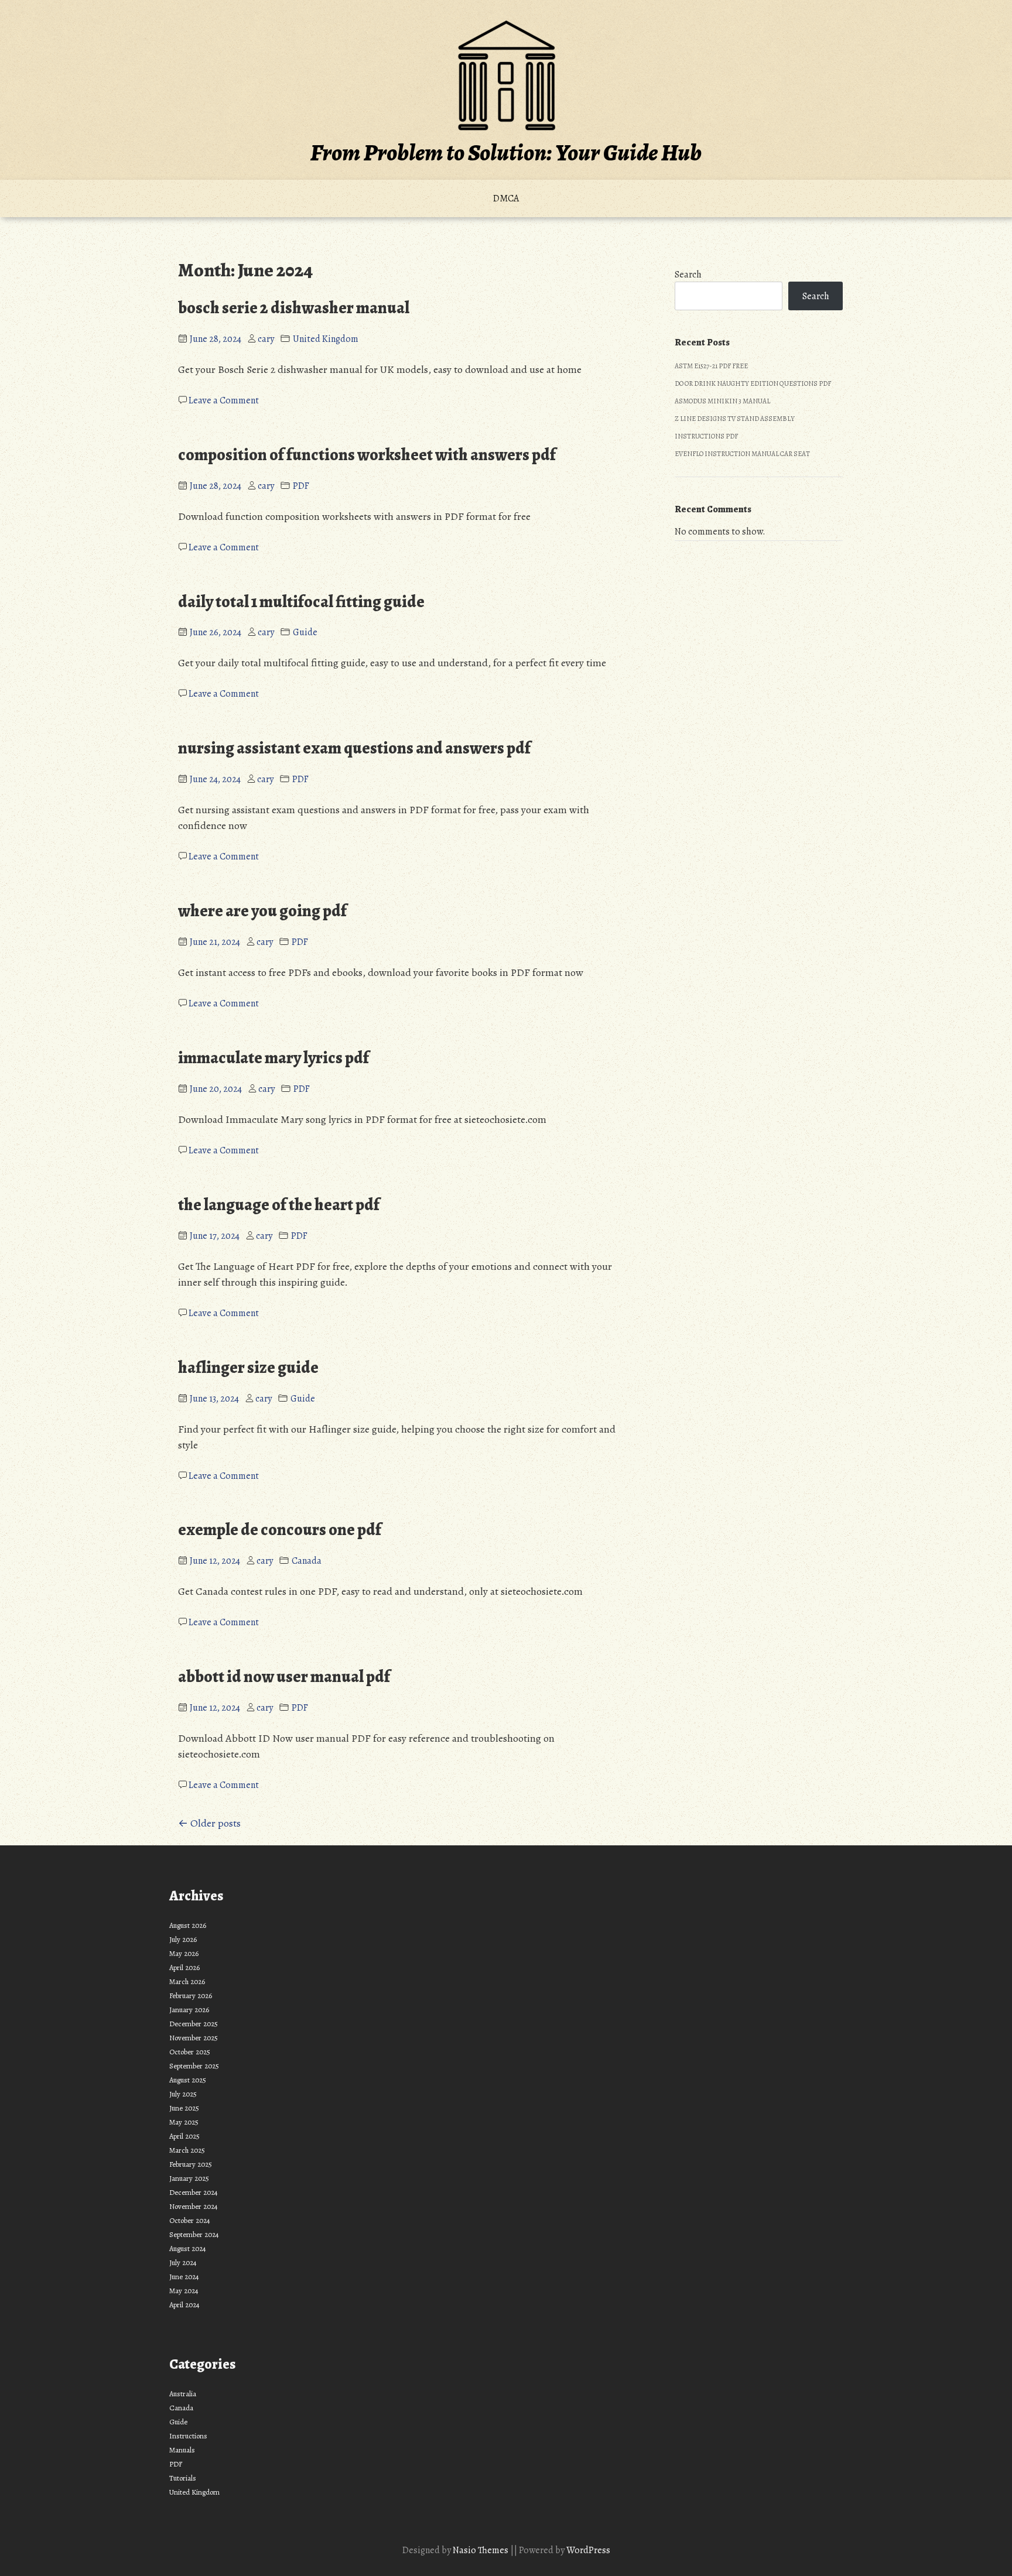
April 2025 (184, 2136)
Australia (183, 2394)
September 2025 (194, 2066)
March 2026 (187, 1981)
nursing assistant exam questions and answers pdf (354, 748)
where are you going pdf (262, 911)
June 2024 (184, 2277)
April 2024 (184, 2305)
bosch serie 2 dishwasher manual (294, 308)
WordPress (588, 2550)
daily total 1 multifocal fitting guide (301, 602)
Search (688, 275)
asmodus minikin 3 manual (722, 401)
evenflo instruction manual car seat (742, 454)
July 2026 (183, 1939)
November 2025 (194, 2038)
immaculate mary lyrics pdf (273, 1058)
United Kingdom (326, 339)
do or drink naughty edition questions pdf (753, 383)
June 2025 (184, 2108)
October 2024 (190, 2220)
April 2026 (184, 1967)
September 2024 (194, 2234)
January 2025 (189, 2178)
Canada (307, 1561)
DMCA (506, 198)
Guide (305, 632)
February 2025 (191, 2164)
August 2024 (188, 2248)
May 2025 (184, 2122)
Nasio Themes (481, 2550)
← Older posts (209, 1823)
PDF (301, 486)
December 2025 (194, 2024)
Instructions (188, 2436)
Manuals (182, 2450)
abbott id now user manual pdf (284, 1677)
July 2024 (183, 2262)
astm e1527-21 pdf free (711, 366)
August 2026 (188, 1925)
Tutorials (183, 2478)
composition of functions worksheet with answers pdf (367, 455)
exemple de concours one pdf (280, 1530)
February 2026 (191, 1996)
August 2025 (188, 2080)
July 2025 (183, 2094)
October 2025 (190, 2052)
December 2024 (194, 2192)
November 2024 (194, 2206)
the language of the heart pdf (279, 1205)
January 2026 (189, 2010)
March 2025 (187, 2150)
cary (266, 339)
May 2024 (184, 2291)
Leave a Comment (224, 400)
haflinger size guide (248, 1368)
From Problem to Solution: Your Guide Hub (506, 153)
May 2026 (184, 1953)
